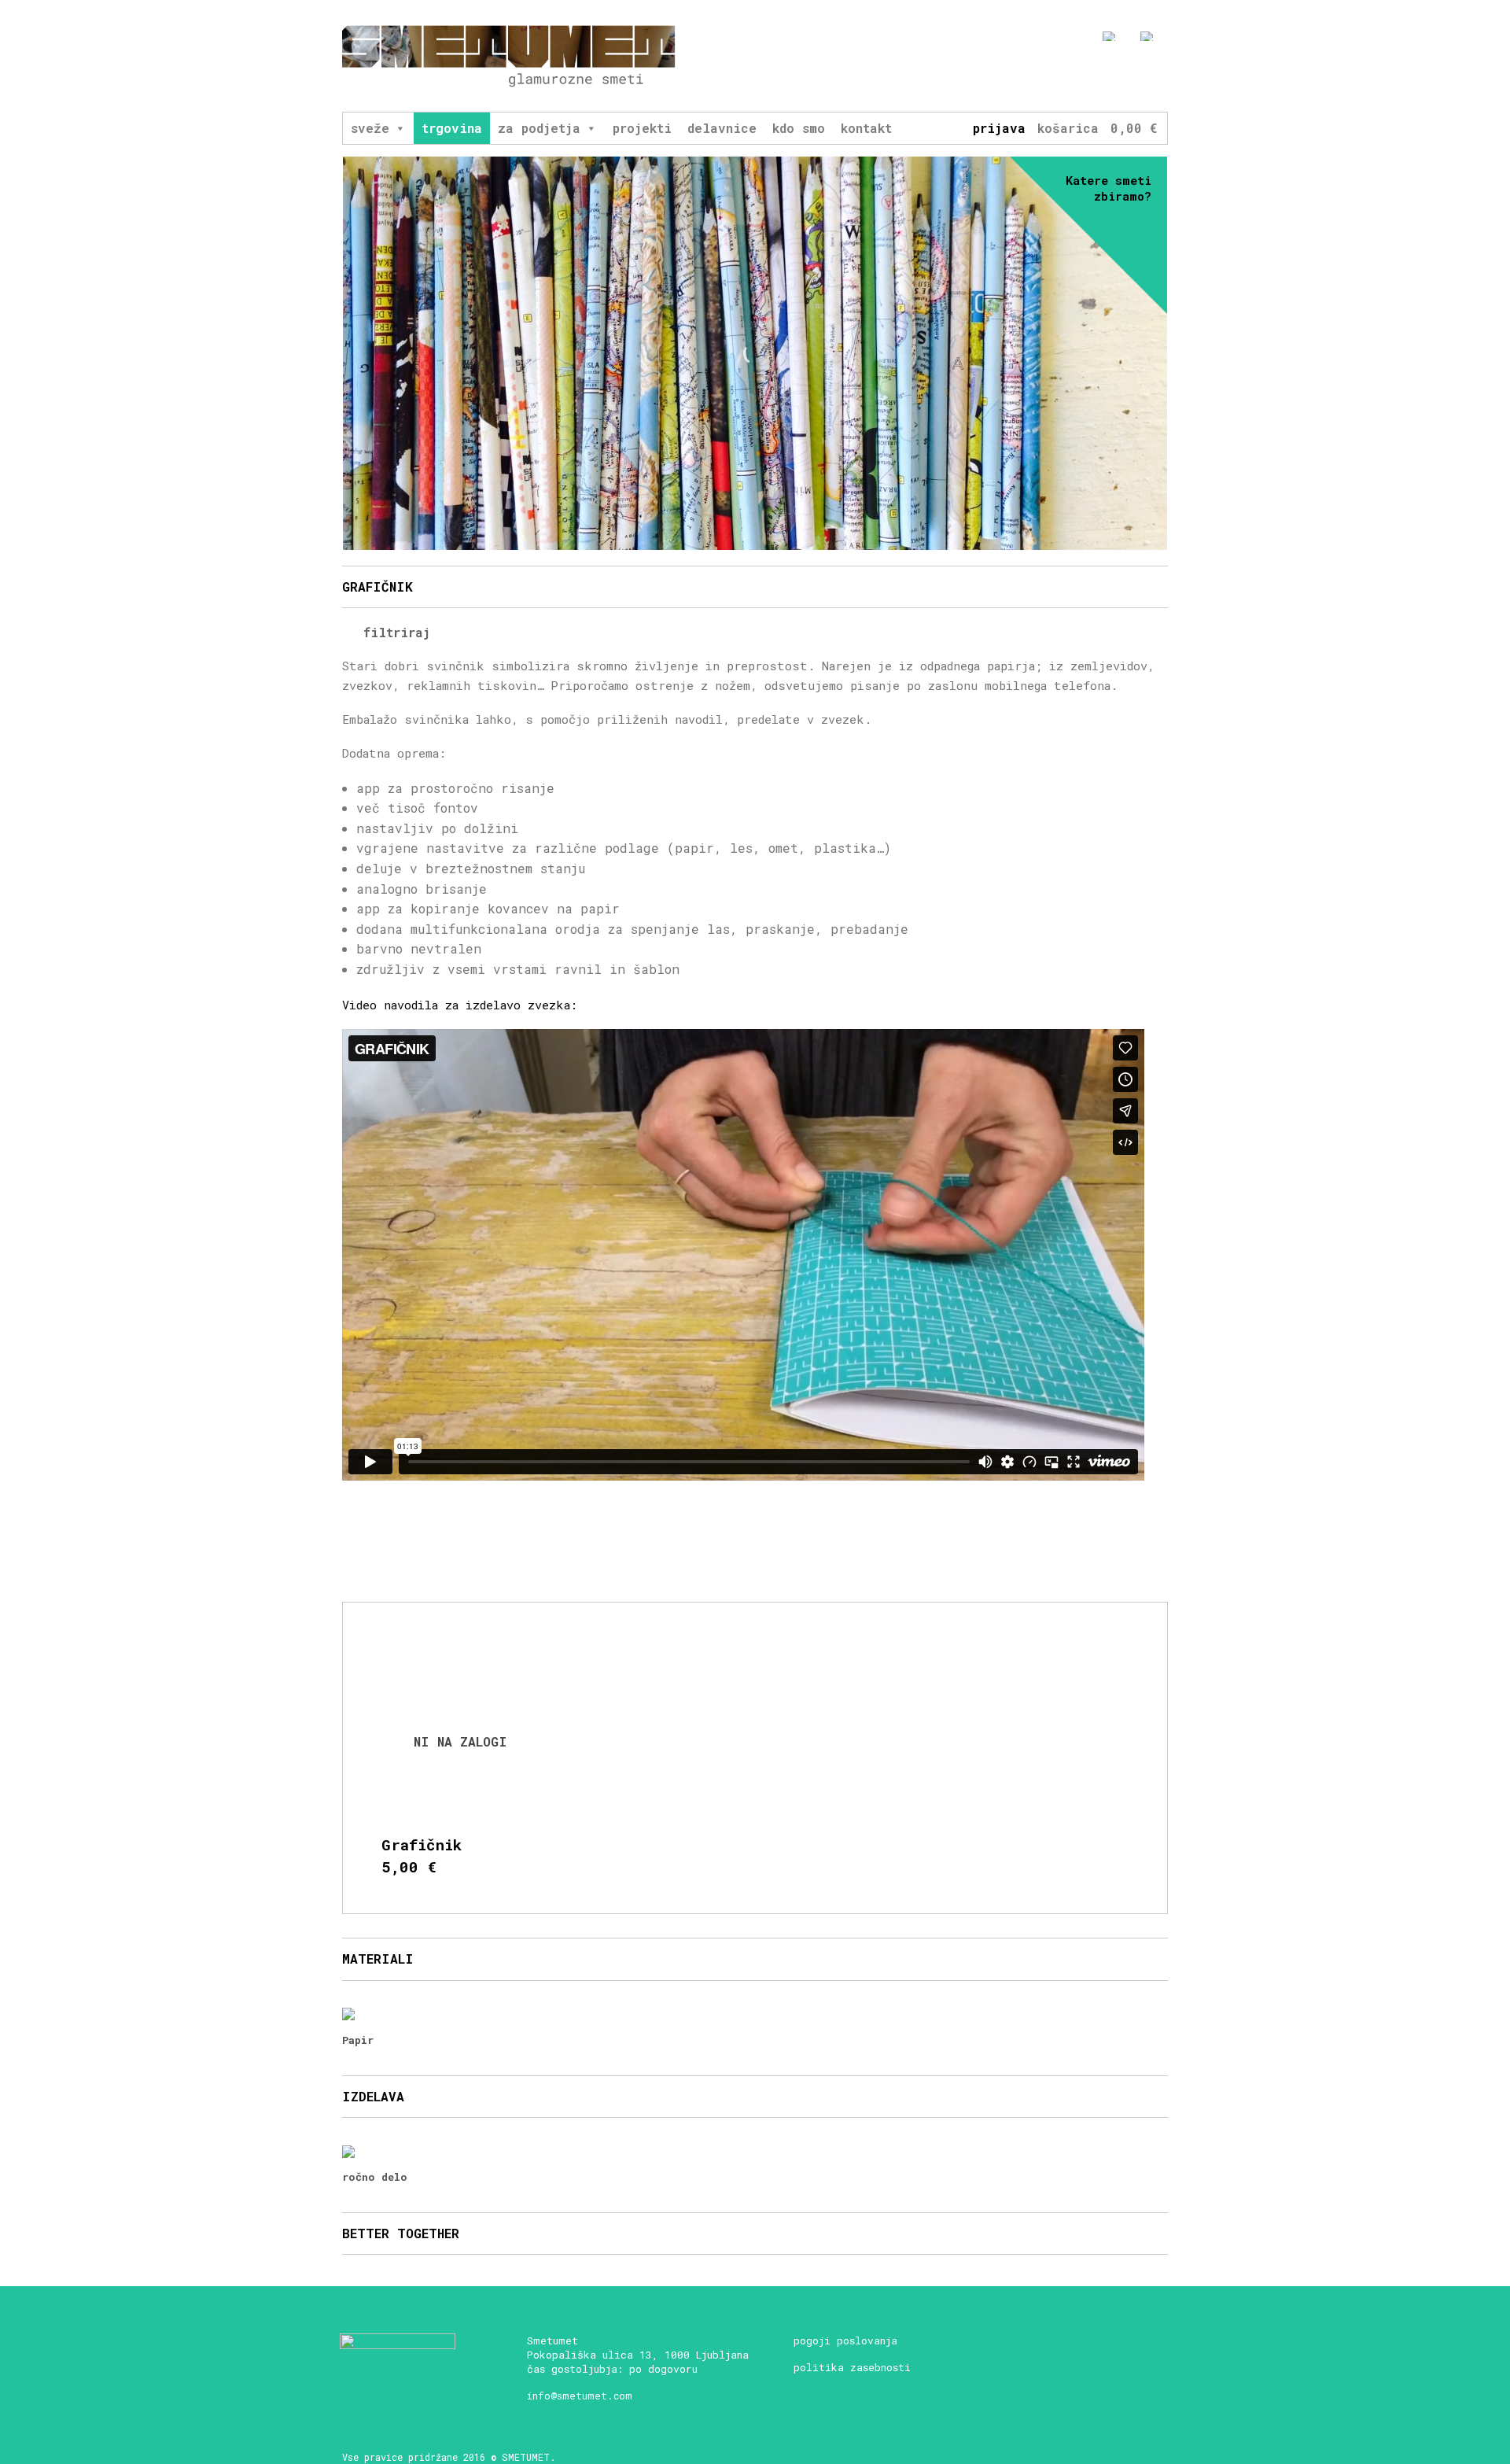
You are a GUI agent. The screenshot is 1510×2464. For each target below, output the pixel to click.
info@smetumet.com (580, 2396)
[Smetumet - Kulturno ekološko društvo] (509, 56)
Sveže (370, 128)
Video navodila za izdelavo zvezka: (460, 1005)
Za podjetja (539, 128)
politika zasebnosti (852, 2367)
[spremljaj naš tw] (1132, 76)
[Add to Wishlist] (532, 1658)
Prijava (999, 128)
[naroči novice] (1045, 76)
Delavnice (722, 128)
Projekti (642, 128)
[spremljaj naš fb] (1074, 76)
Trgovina (452, 128)
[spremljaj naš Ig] (1103, 76)
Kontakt (866, 128)
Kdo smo (799, 128)
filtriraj (393, 632)
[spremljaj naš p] (1161, 76)
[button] (400, 128)
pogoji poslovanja (845, 2340)
